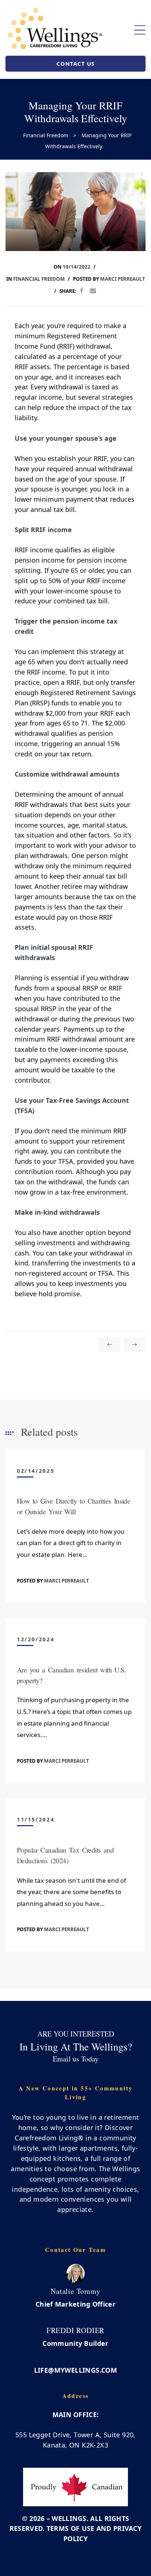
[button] (75, 64)
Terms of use (71, 2528)
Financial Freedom (39, 279)
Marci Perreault (123, 279)
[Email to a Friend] (93, 291)
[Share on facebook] (82, 291)
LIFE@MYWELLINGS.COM (76, 2370)
